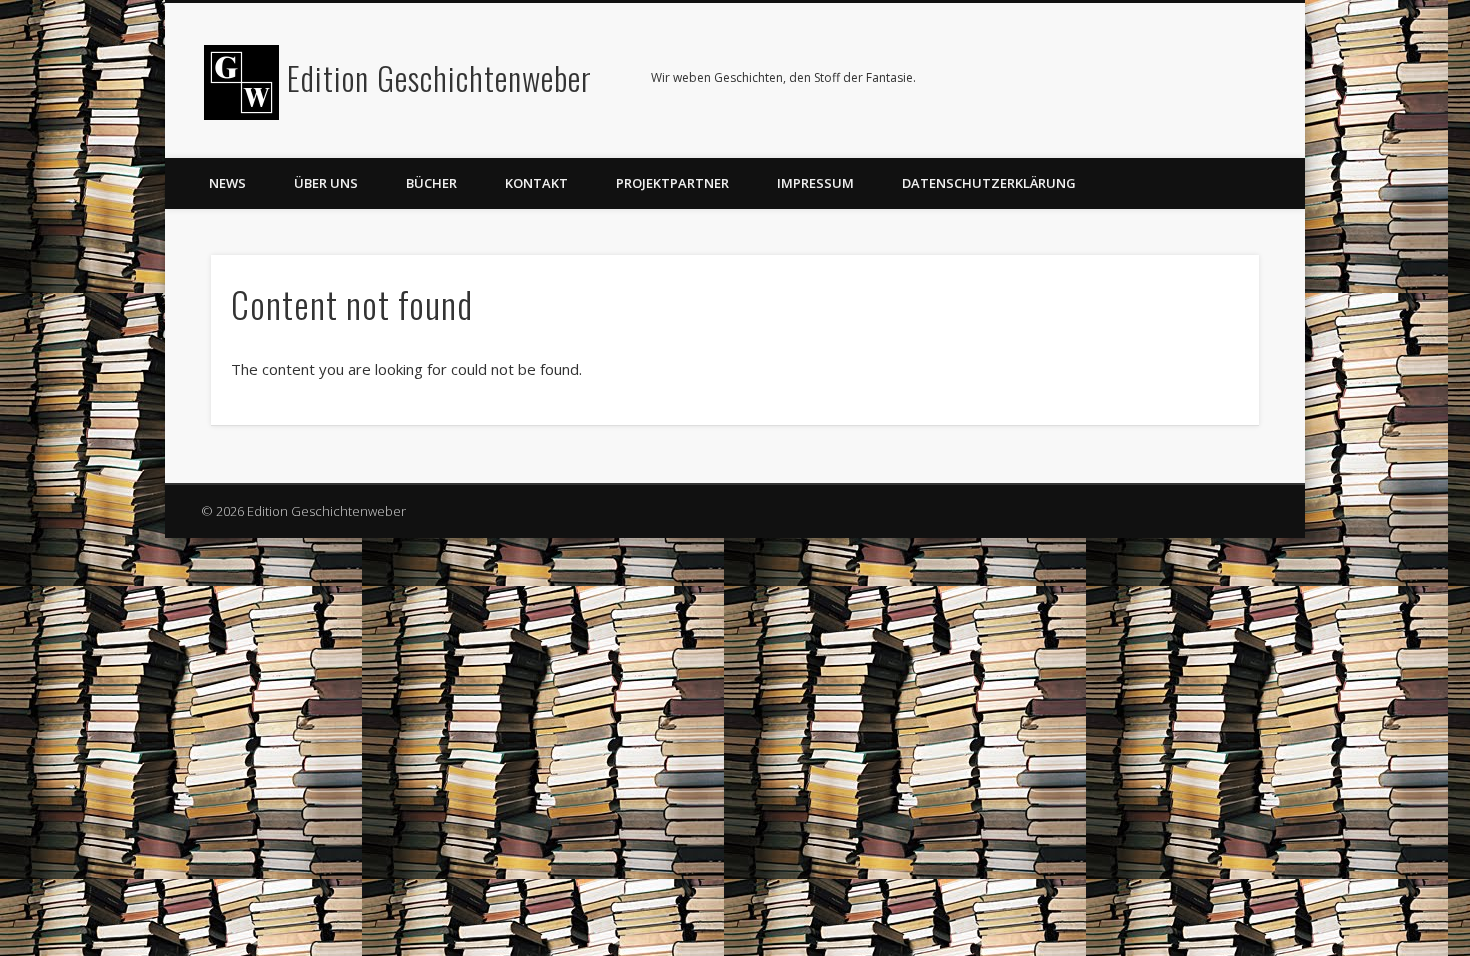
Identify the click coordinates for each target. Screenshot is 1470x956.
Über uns (326, 183)
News (227, 183)
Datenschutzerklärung (989, 183)
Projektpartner (672, 183)
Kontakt (536, 183)
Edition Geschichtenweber (439, 77)
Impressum (815, 183)
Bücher (431, 183)
